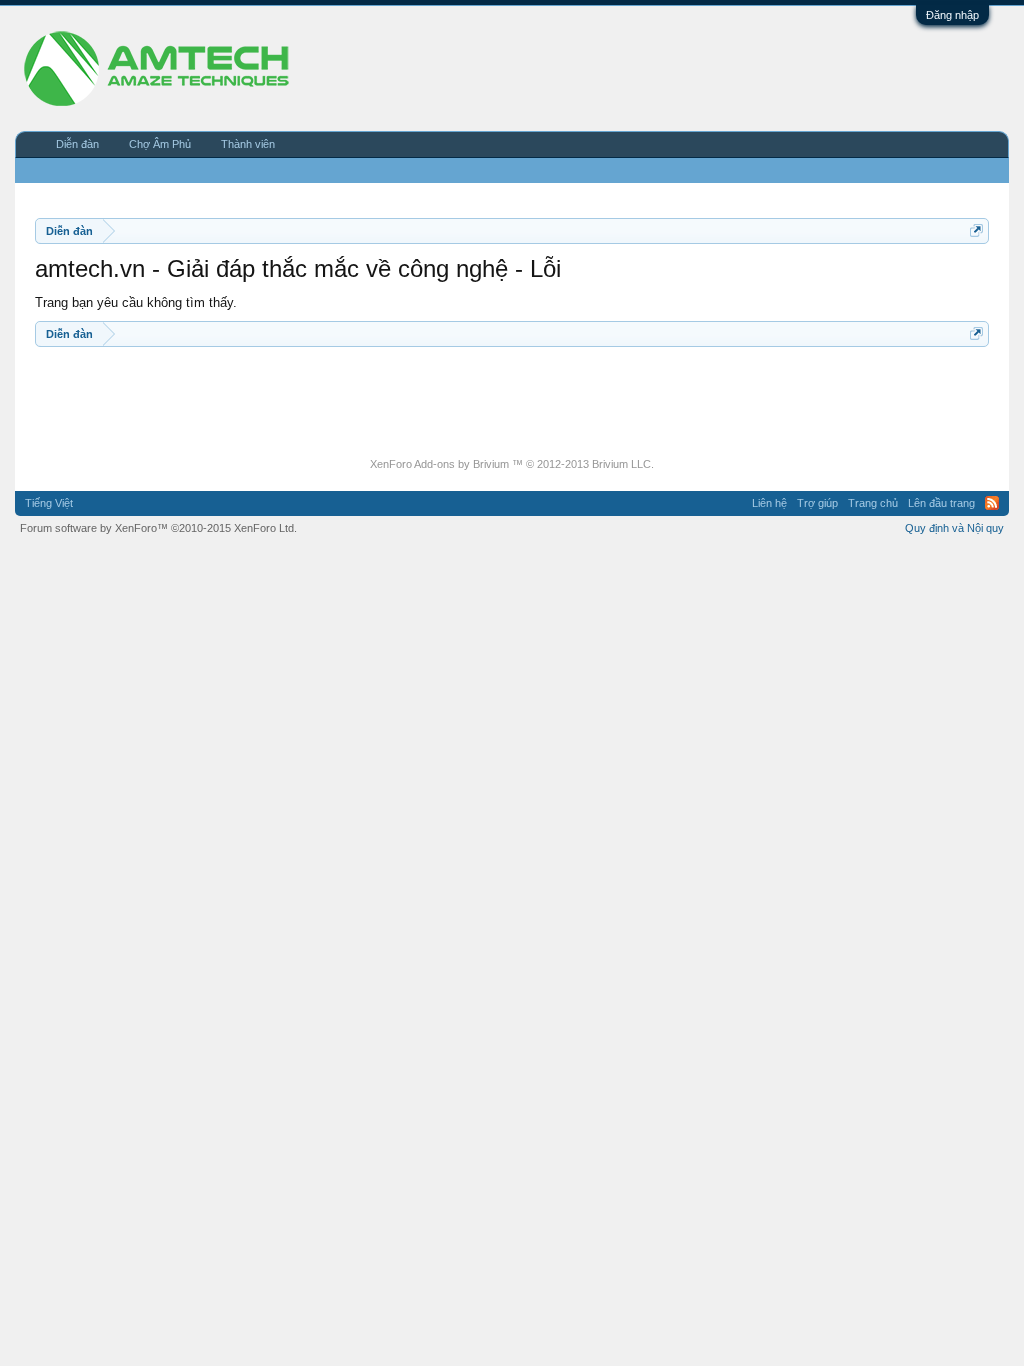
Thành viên (248, 144)
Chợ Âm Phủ (160, 144)
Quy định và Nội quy (954, 528)
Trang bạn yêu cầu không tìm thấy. (136, 302)
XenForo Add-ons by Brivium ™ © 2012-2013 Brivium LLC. (512, 464)
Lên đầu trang (941, 503)
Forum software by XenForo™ (158, 528)
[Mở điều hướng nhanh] (976, 230)
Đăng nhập (952, 15)
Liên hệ (769, 503)
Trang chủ (873, 503)
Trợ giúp (817, 503)
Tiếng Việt (49, 503)
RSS (992, 503)
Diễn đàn (77, 144)
